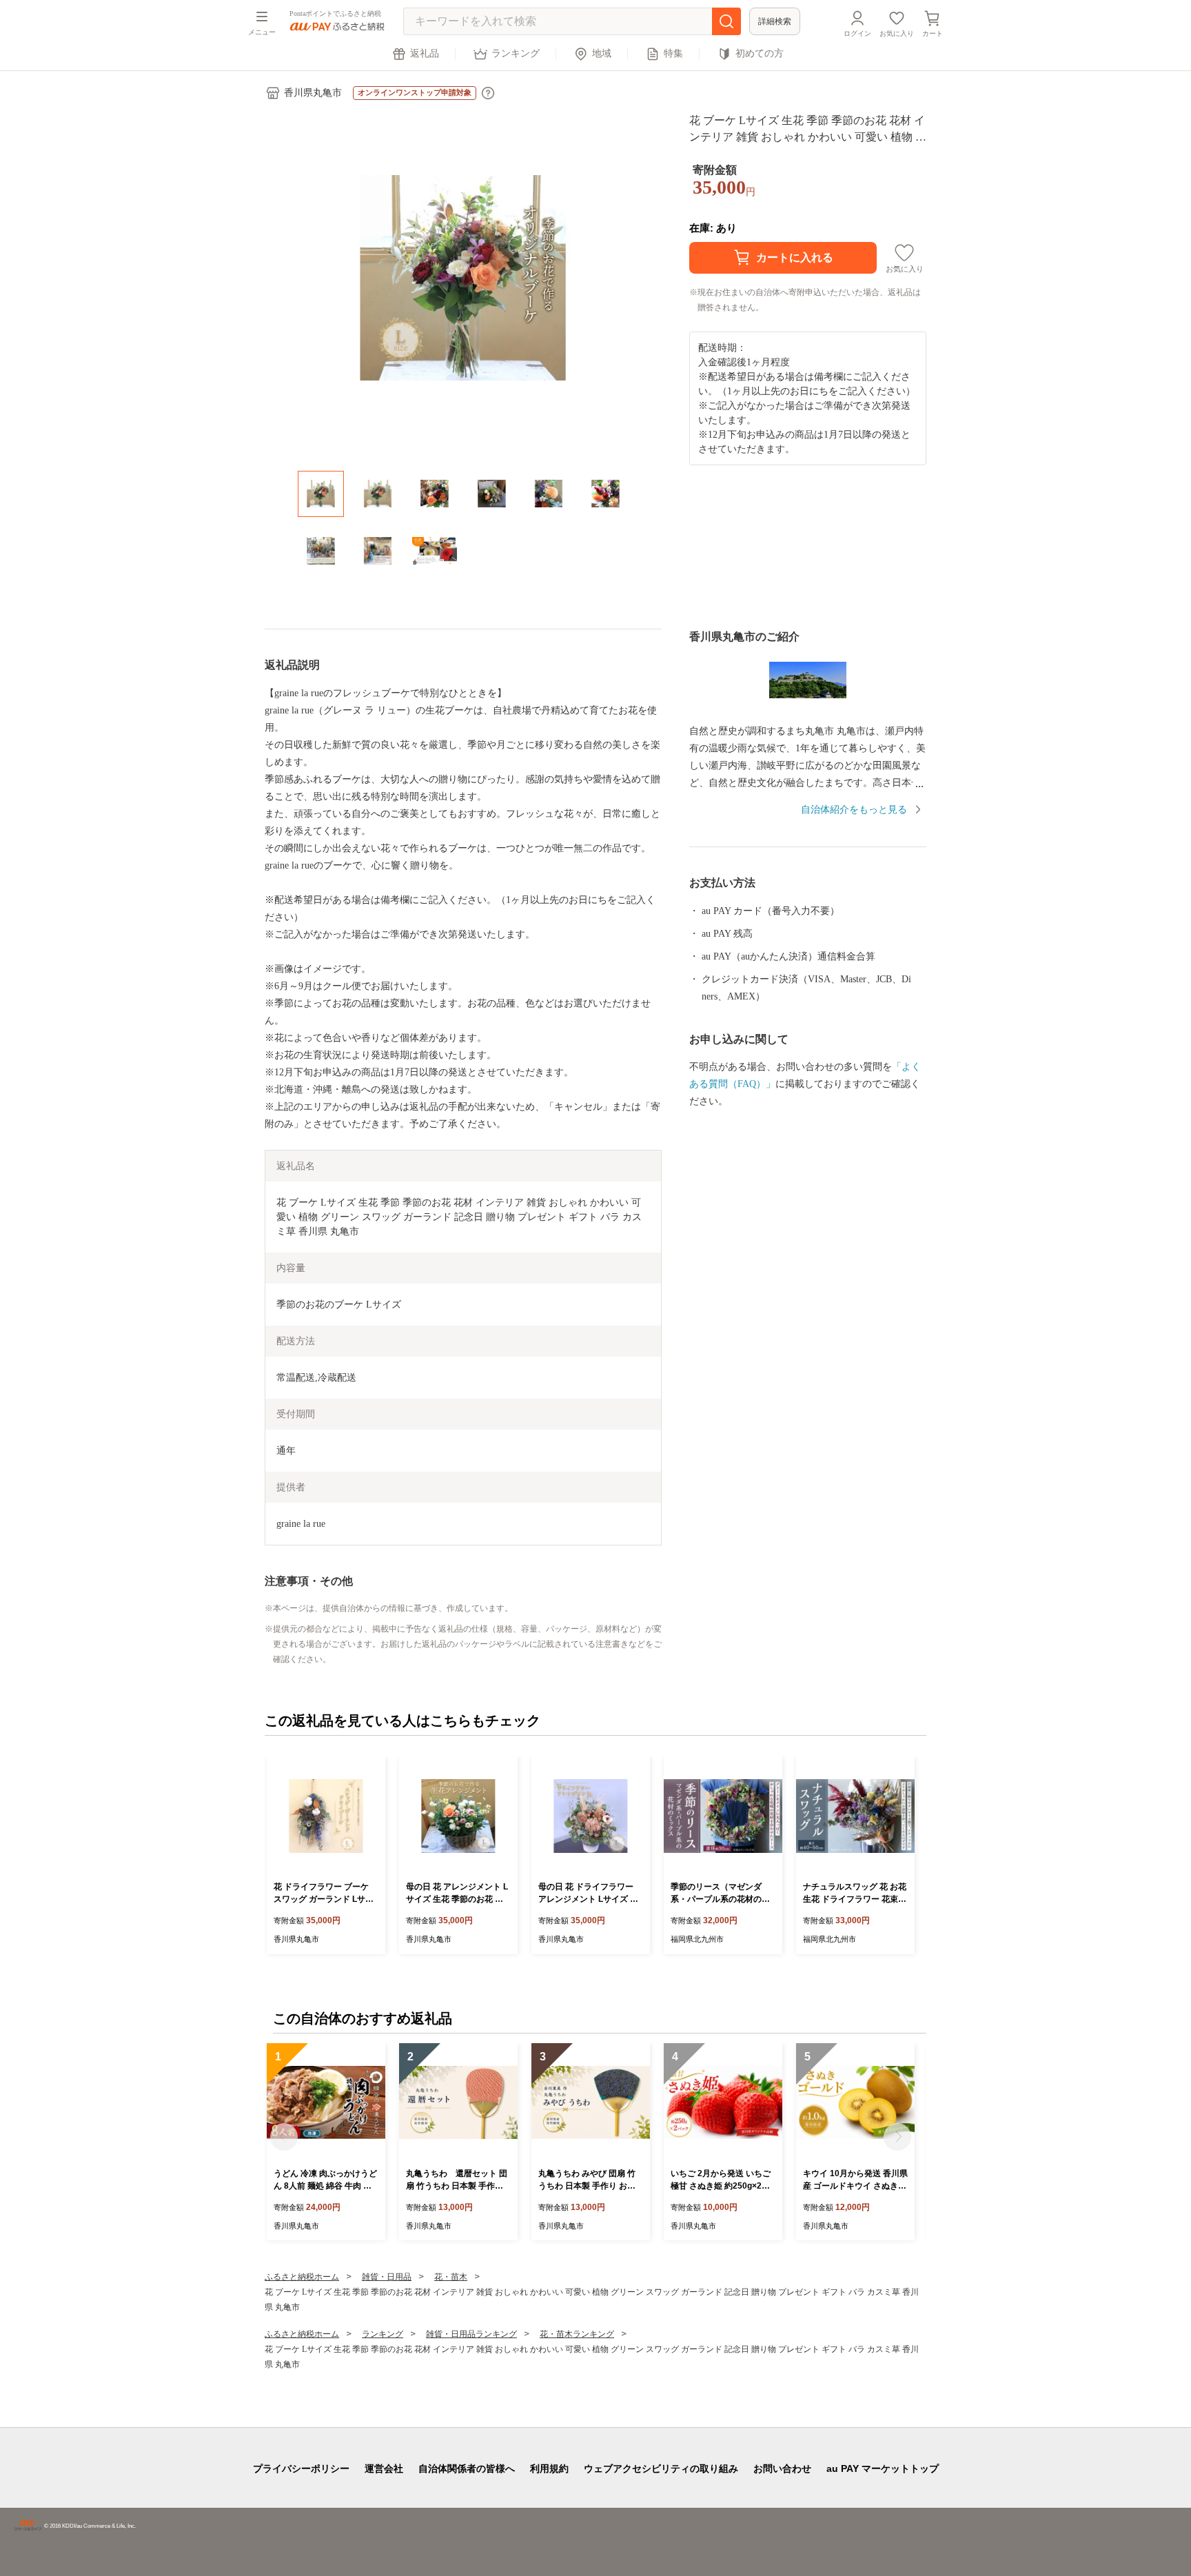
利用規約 (549, 2468)
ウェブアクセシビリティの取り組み (661, 2468)
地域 (602, 53)
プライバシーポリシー (301, 2468)
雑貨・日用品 (387, 2277)
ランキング (516, 53)
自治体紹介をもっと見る (854, 810)
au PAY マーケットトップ (883, 2468)
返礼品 (425, 53)
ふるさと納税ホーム (302, 2277)
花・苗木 (451, 2277)
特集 (673, 53)
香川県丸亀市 (313, 93)
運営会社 (384, 2468)
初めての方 (760, 53)
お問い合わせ (782, 2468)
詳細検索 (775, 21)
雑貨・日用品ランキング (471, 2334)
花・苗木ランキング (577, 2334)
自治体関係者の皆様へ (467, 2468)
